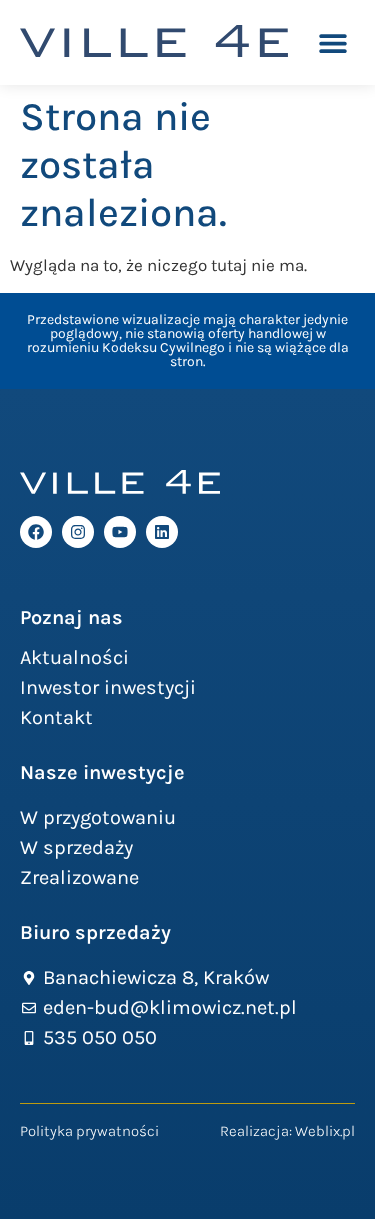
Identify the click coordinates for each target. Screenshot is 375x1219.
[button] (332, 42)
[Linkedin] (162, 532)
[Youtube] (120, 532)
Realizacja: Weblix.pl (287, 1131)
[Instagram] (78, 532)
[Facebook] (36, 532)
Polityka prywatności (89, 1131)
